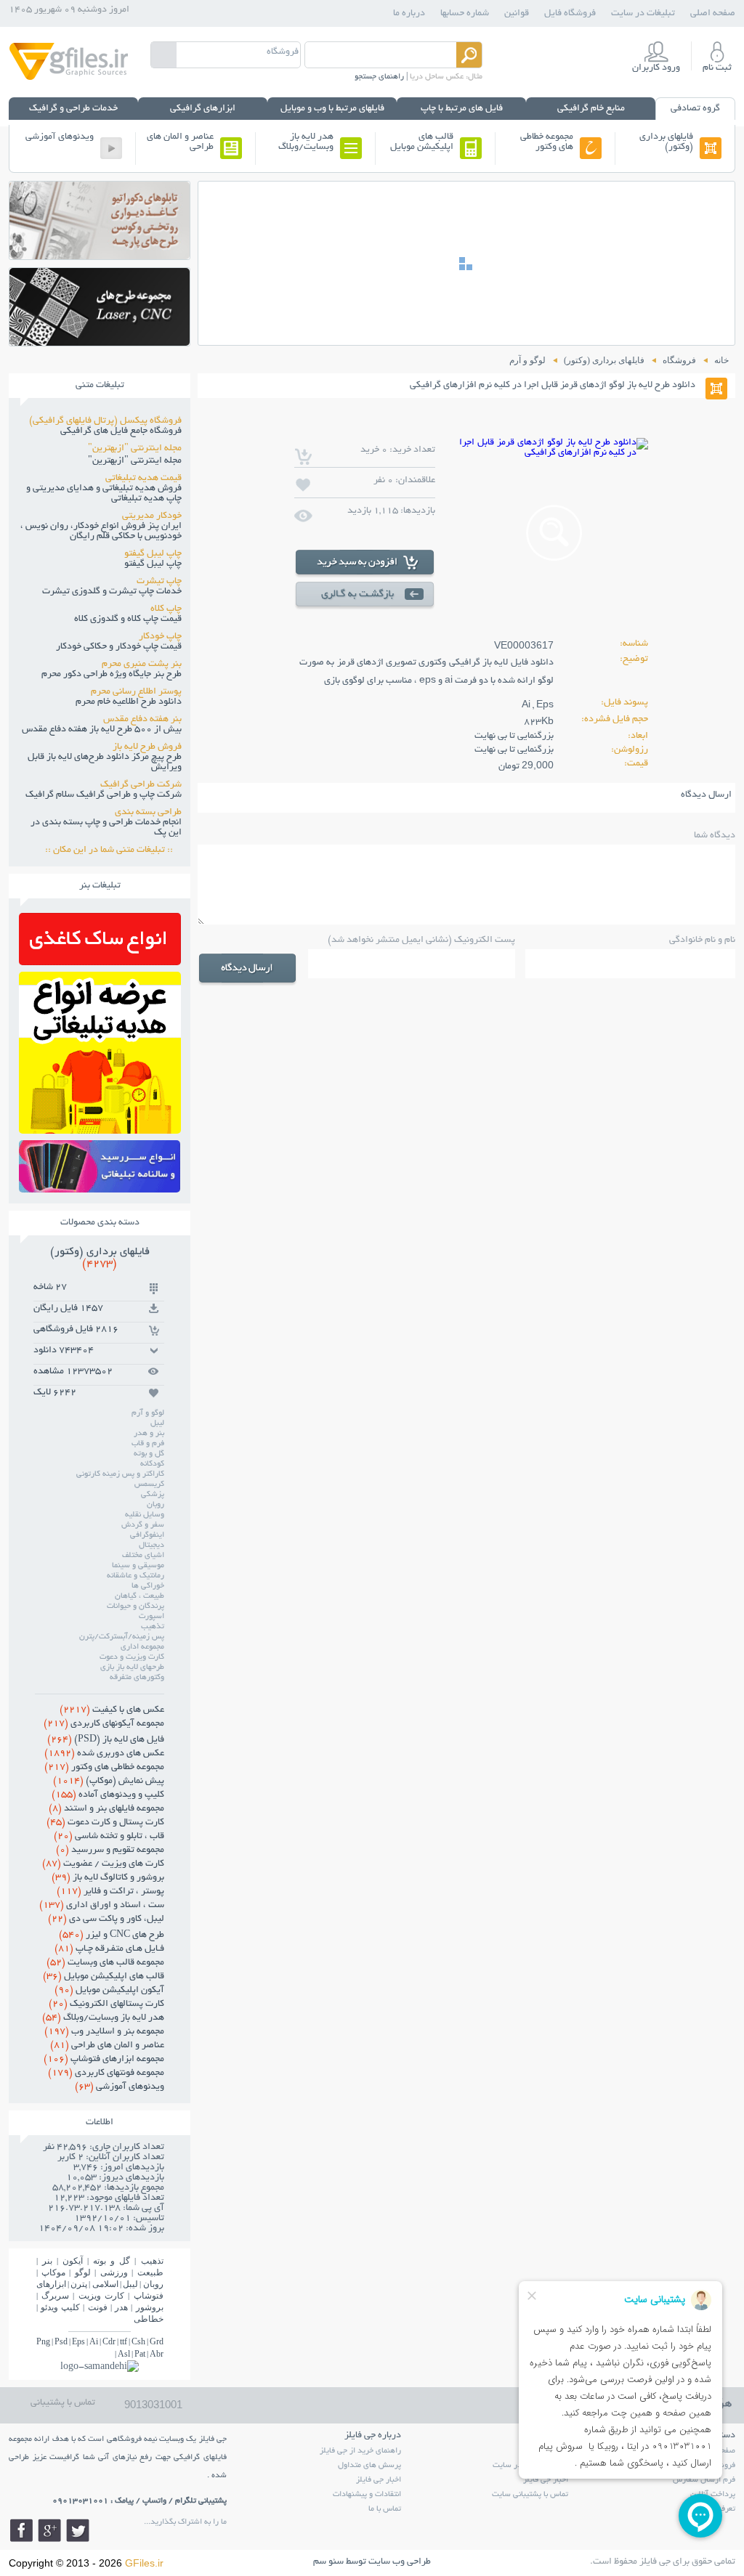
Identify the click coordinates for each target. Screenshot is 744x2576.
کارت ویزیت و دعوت (132, 1657)
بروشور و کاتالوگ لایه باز (108, 1878)
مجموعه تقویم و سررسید (110, 1850)
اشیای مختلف (143, 1556)
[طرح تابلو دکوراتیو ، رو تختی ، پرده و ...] (100, 255)
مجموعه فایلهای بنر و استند (106, 1809)
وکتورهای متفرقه (137, 1678)
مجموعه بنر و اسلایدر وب (104, 2032)
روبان (155, 1505)
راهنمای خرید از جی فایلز (360, 2451)
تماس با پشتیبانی (63, 2403)
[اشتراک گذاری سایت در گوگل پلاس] (49, 2530)
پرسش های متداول (369, 2466)
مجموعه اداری (142, 1647)
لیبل (157, 1423)
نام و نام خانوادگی (702, 940)
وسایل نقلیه (145, 1515)
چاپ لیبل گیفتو (153, 554)
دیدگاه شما (715, 836)
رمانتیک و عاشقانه (136, 1576)
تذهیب (153, 1627)
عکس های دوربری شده (104, 1754)
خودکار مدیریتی (152, 516)
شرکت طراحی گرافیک (141, 785)
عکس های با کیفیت (112, 1710)
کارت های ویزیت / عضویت (103, 1864)
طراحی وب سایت (400, 2562)
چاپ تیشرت (159, 582)
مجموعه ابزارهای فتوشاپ (104, 2060)
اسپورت (151, 1617)
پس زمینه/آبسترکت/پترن (122, 1637)
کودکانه (152, 1464)
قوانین (517, 14)
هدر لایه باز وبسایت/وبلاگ (306, 142)
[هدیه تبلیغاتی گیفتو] (100, 1130)
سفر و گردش (143, 1525)
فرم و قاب (148, 1444)
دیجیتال (151, 1545)
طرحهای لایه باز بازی (132, 1667)
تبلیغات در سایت (643, 14)
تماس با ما (385, 2509)
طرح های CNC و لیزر (112, 1935)
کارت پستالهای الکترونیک (106, 2004)
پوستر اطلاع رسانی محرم (136, 692)
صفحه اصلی (713, 14)
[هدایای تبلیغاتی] (100, 1166)
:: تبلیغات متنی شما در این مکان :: (113, 850)
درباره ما (409, 14)
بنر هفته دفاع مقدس (142, 720)
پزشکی (153, 1495)
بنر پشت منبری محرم (142, 665)
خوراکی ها (148, 1586)
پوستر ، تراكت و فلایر (110, 1892)
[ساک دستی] (100, 961)
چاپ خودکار (160, 637)
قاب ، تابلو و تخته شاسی (109, 1837)
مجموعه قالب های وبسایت (105, 1963)
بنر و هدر (149, 1434)
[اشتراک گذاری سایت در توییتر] (78, 2530)
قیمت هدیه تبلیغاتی (143, 479)
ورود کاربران (656, 68)
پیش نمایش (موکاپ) (109, 1781)
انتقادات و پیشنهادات (367, 2495)
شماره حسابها (465, 14)
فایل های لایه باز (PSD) (106, 1740)
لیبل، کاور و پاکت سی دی (106, 1919)
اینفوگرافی (147, 1535)
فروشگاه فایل (570, 14)
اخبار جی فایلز (379, 2480)
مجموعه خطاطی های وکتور (547, 142)
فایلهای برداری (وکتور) (666, 142)
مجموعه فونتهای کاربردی (106, 2073)
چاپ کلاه (166, 609)
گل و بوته (149, 1454)
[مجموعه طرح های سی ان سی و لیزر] (100, 342)
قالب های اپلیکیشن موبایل (422, 142)
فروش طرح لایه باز (147, 747)
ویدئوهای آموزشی (60, 137)
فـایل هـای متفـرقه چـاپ (109, 1949)
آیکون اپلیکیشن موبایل (109, 1991)
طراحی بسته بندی (148, 813)
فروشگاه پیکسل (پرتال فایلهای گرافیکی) (105, 421)
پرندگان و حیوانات (136, 1606)
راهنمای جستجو (379, 77)
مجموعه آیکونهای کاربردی (104, 1724)
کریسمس (149, 1484)
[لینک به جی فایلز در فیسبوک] (21, 2530)
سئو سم (328, 2562)
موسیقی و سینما (138, 1566)
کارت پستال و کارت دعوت (105, 1823)
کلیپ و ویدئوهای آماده (108, 1795)
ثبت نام (717, 68)
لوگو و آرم (148, 1413)
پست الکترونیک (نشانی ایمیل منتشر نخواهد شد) (421, 940)
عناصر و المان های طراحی (180, 142)
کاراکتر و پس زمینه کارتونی (120, 1474)
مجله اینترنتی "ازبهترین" (135, 449)
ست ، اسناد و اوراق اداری (102, 1906)
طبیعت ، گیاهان (139, 1596)
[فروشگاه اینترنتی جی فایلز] (69, 79)
